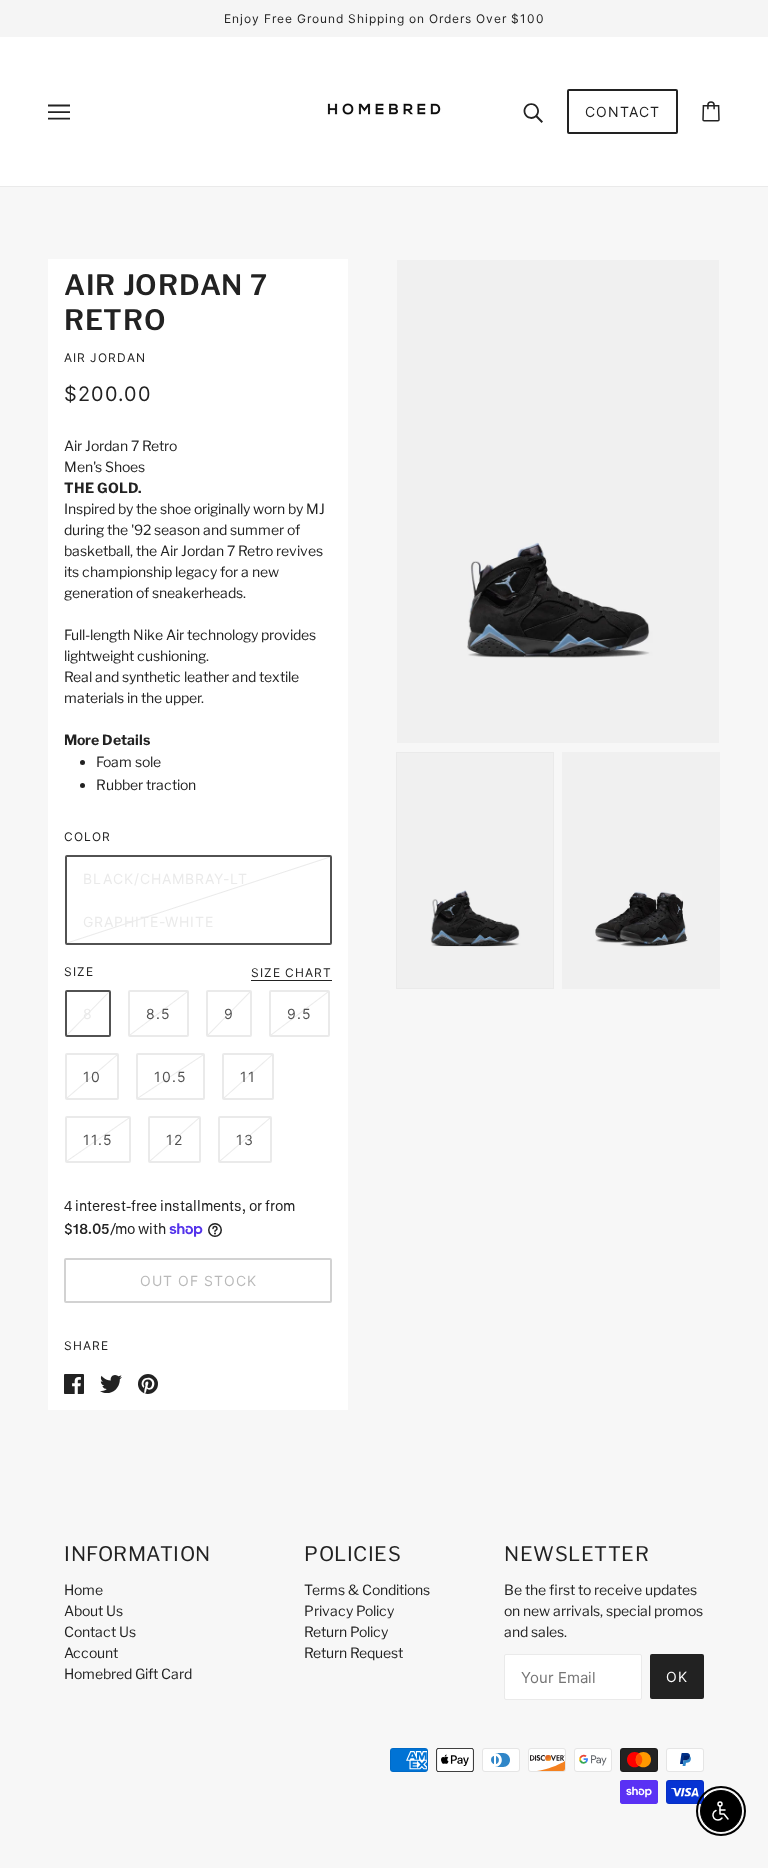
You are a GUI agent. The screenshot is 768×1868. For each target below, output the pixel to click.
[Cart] (711, 111)
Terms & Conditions (367, 1589)
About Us (93, 1610)
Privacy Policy (349, 1610)
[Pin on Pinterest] (148, 1382)
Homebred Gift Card (128, 1673)
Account (91, 1652)
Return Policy (346, 1631)
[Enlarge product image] (558, 501)
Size (79, 971)
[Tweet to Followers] (111, 1382)
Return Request (353, 1652)
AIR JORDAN (105, 357)
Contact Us (100, 1631)
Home (83, 1589)
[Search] (533, 111)
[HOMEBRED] (384, 143)
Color (87, 836)
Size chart (291, 973)
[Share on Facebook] (74, 1382)
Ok (677, 1676)
